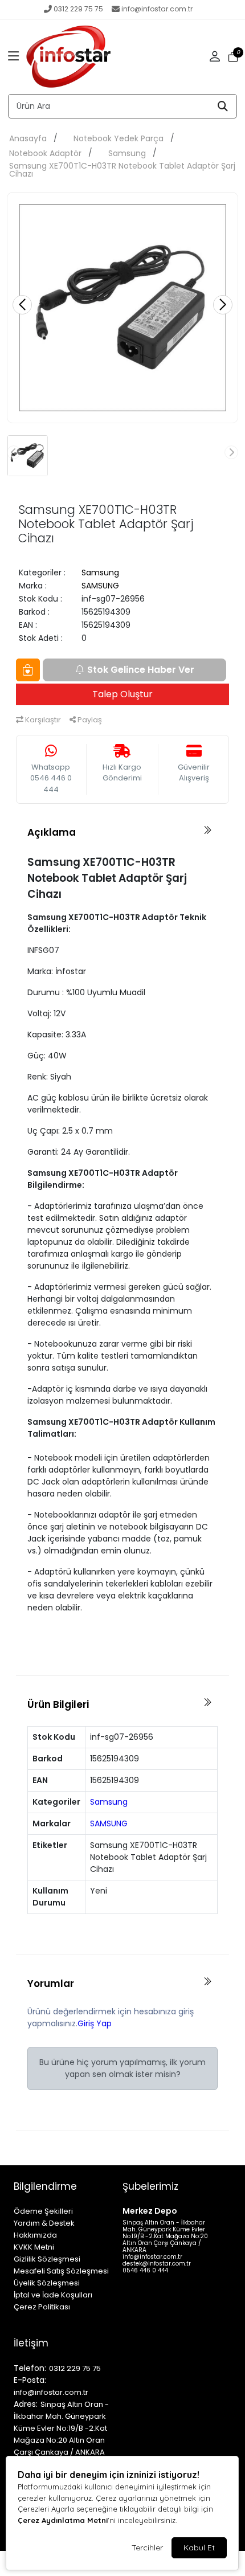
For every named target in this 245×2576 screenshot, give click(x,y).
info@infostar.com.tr (157, 9)
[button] (14, 57)
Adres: (26, 2404)
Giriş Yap (95, 2023)
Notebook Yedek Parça (119, 138)
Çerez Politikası (42, 2307)
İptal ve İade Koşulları (53, 2295)
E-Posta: (30, 2380)
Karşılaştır (42, 720)
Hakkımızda (35, 2235)
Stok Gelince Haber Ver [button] (141, 670)
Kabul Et (199, 2548)
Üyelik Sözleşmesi (47, 2283)
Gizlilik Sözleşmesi (47, 2259)
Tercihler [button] (147, 2548)
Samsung (127, 153)
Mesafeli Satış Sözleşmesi (61, 2271)
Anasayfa (28, 138)
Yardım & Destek (44, 2223)
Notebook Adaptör (45, 153)
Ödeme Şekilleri (43, 2211)
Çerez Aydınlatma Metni (63, 2520)
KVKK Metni (34, 2247)
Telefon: (30, 2368)
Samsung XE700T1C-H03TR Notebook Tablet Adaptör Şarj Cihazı (122, 170)
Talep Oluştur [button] (122, 694)
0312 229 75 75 (78, 9)
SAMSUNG (100, 586)
